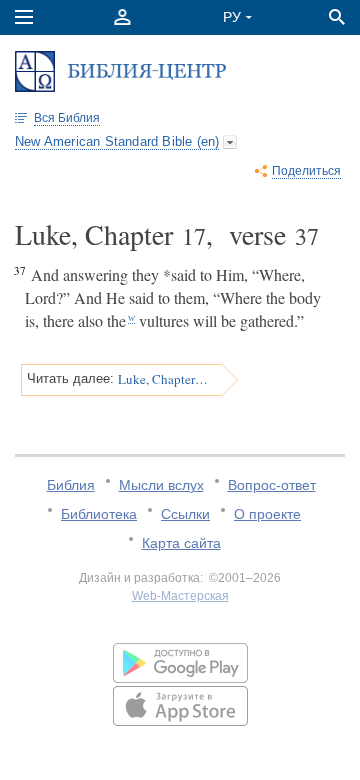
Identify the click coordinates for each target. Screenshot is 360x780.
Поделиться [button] (306, 171)
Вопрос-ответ (272, 485)
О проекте (267, 514)
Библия (71, 485)
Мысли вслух (161, 485)
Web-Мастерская (180, 596)
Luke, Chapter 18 (163, 379)
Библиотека (99, 514)
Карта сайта (181, 543)
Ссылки (185, 514)
